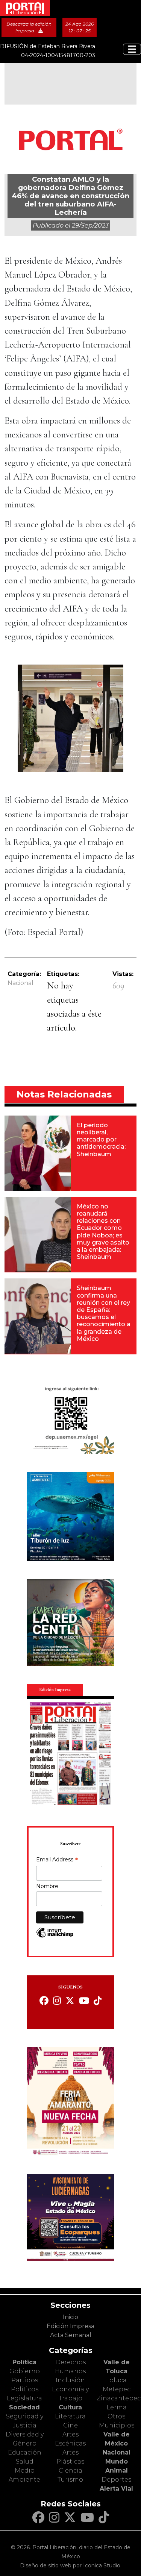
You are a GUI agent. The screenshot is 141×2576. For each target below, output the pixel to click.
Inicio (70, 2317)
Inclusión (70, 2380)
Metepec (117, 2389)
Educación (25, 2452)
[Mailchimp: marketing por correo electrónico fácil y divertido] (55, 1936)
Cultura (70, 2407)
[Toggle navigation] (132, 49)
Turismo (70, 2480)
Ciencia (70, 2471)
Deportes (116, 2480)
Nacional (20, 983)
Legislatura (24, 2398)
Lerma (117, 2407)
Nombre (47, 1886)
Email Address (57, 1860)
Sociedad (24, 2407)
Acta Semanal (71, 2335)
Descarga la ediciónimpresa (29, 27)
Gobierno (25, 2371)
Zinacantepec (119, 2398)
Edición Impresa (70, 2326)
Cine (70, 2425)
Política (24, 2362)
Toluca (117, 2380)
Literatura (70, 2416)
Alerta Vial (116, 2489)
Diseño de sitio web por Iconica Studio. (71, 2565)
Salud (25, 2461)
